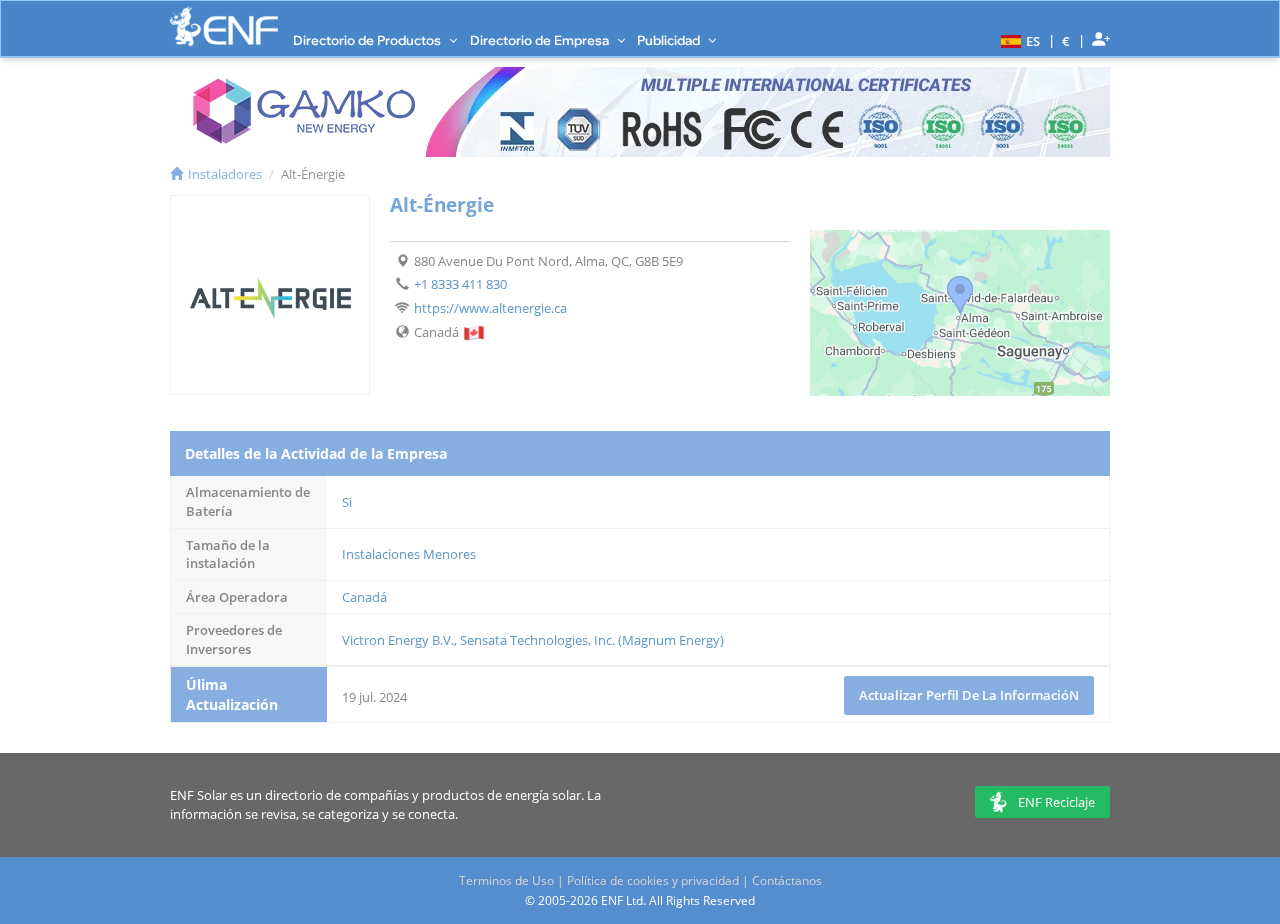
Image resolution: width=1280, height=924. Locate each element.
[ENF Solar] (224, 26)
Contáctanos (787, 880)
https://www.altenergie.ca (490, 308)
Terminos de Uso (506, 880)
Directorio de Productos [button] (368, 40)
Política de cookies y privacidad (653, 880)
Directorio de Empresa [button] (541, 40)
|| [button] (1066, 40)
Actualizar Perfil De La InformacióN (969, 695)
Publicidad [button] (670, 40)
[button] (1018, 40)
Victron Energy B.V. (398, 640)
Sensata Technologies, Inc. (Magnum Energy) (592, 640)
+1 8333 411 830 (460, 284)
